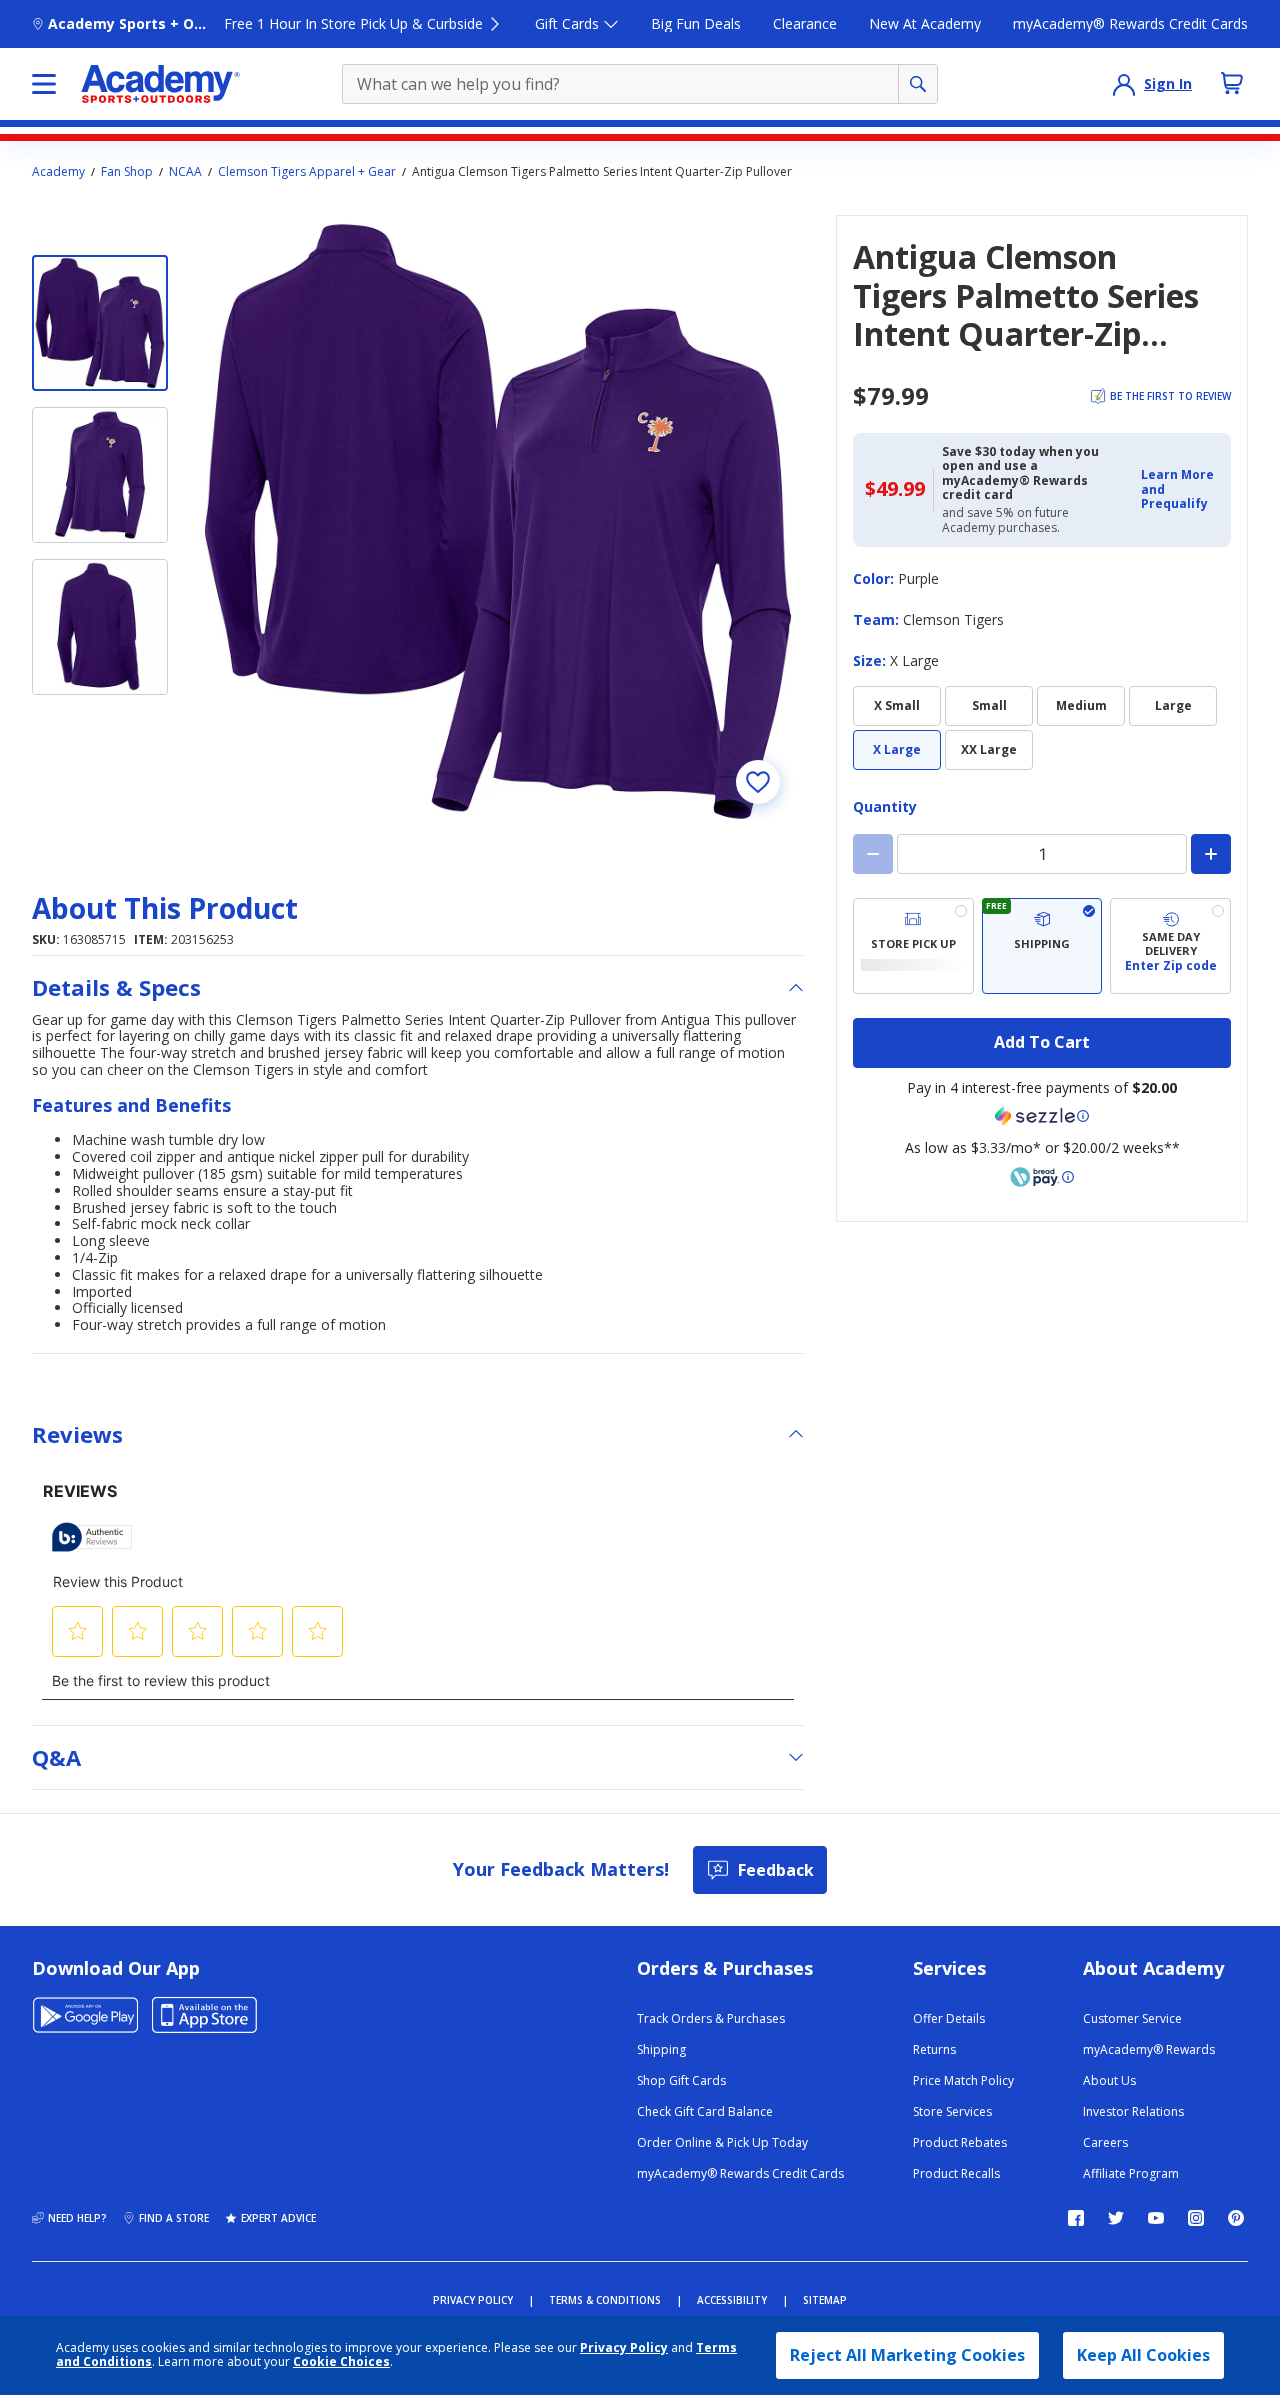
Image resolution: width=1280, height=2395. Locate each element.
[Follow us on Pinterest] (1236, 2218)
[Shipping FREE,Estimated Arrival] (1042, 946)
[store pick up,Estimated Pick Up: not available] (913, 946)
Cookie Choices (341, 2362)
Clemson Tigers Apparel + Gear (307, 172)
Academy (58, 172)
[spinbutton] (1042, 854)
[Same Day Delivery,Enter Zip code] (1170, 946)
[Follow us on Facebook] (1076, 2218)
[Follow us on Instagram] (1196, 2218)
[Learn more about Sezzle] (1042, 1116)
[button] (1180, 489)
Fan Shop (127, 172)
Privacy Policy (624, 2347)
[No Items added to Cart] (1232, 83)
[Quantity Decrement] (873, 854)
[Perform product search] (918, 84)
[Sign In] (1124, 84)
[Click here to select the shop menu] (44, 84)
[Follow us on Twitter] (1116, 2218)
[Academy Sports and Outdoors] (160, 84)
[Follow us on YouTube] (1156, 2218)
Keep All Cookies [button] (1143, 2355)
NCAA (185, 172)
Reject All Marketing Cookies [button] (907, 2355)
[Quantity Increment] (1211, 854)
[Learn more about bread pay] (1042, 1177)
